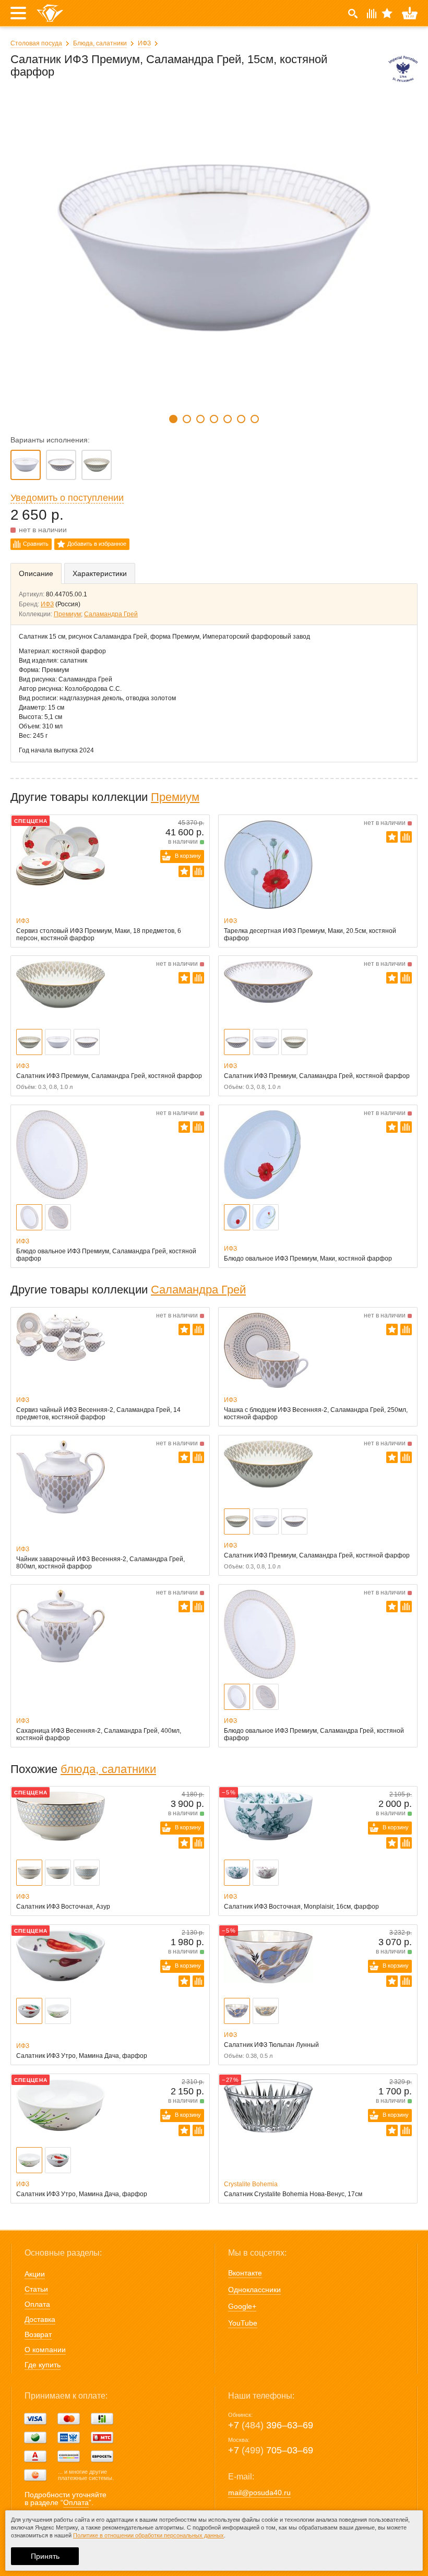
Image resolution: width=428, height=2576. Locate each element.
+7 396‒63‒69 (271, 2425)
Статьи (36, 2289)
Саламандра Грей (111, 614)
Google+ (242, 2306)
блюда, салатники (108, 1769)
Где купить (43, 2365)
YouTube (243, 2323)
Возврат (38, 2334)
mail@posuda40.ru (259, 2493)
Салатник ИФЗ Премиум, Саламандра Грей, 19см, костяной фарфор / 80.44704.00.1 (61, 465)
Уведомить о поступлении (67, 498)
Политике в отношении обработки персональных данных (148, 2535)
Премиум (67, 614)
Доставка (40, 2319)
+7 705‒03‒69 (271, 2450)
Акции (35, 2274)
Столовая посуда (36, 43)
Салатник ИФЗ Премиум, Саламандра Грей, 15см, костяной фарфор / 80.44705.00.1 (26, 465)
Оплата (37, 2304)
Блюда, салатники (100, 43)
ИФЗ (144, 43)
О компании (45, 2350)
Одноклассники (254, 2290)
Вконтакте (245, 2273)
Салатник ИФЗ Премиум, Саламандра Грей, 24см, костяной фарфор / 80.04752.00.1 (97, 465)
